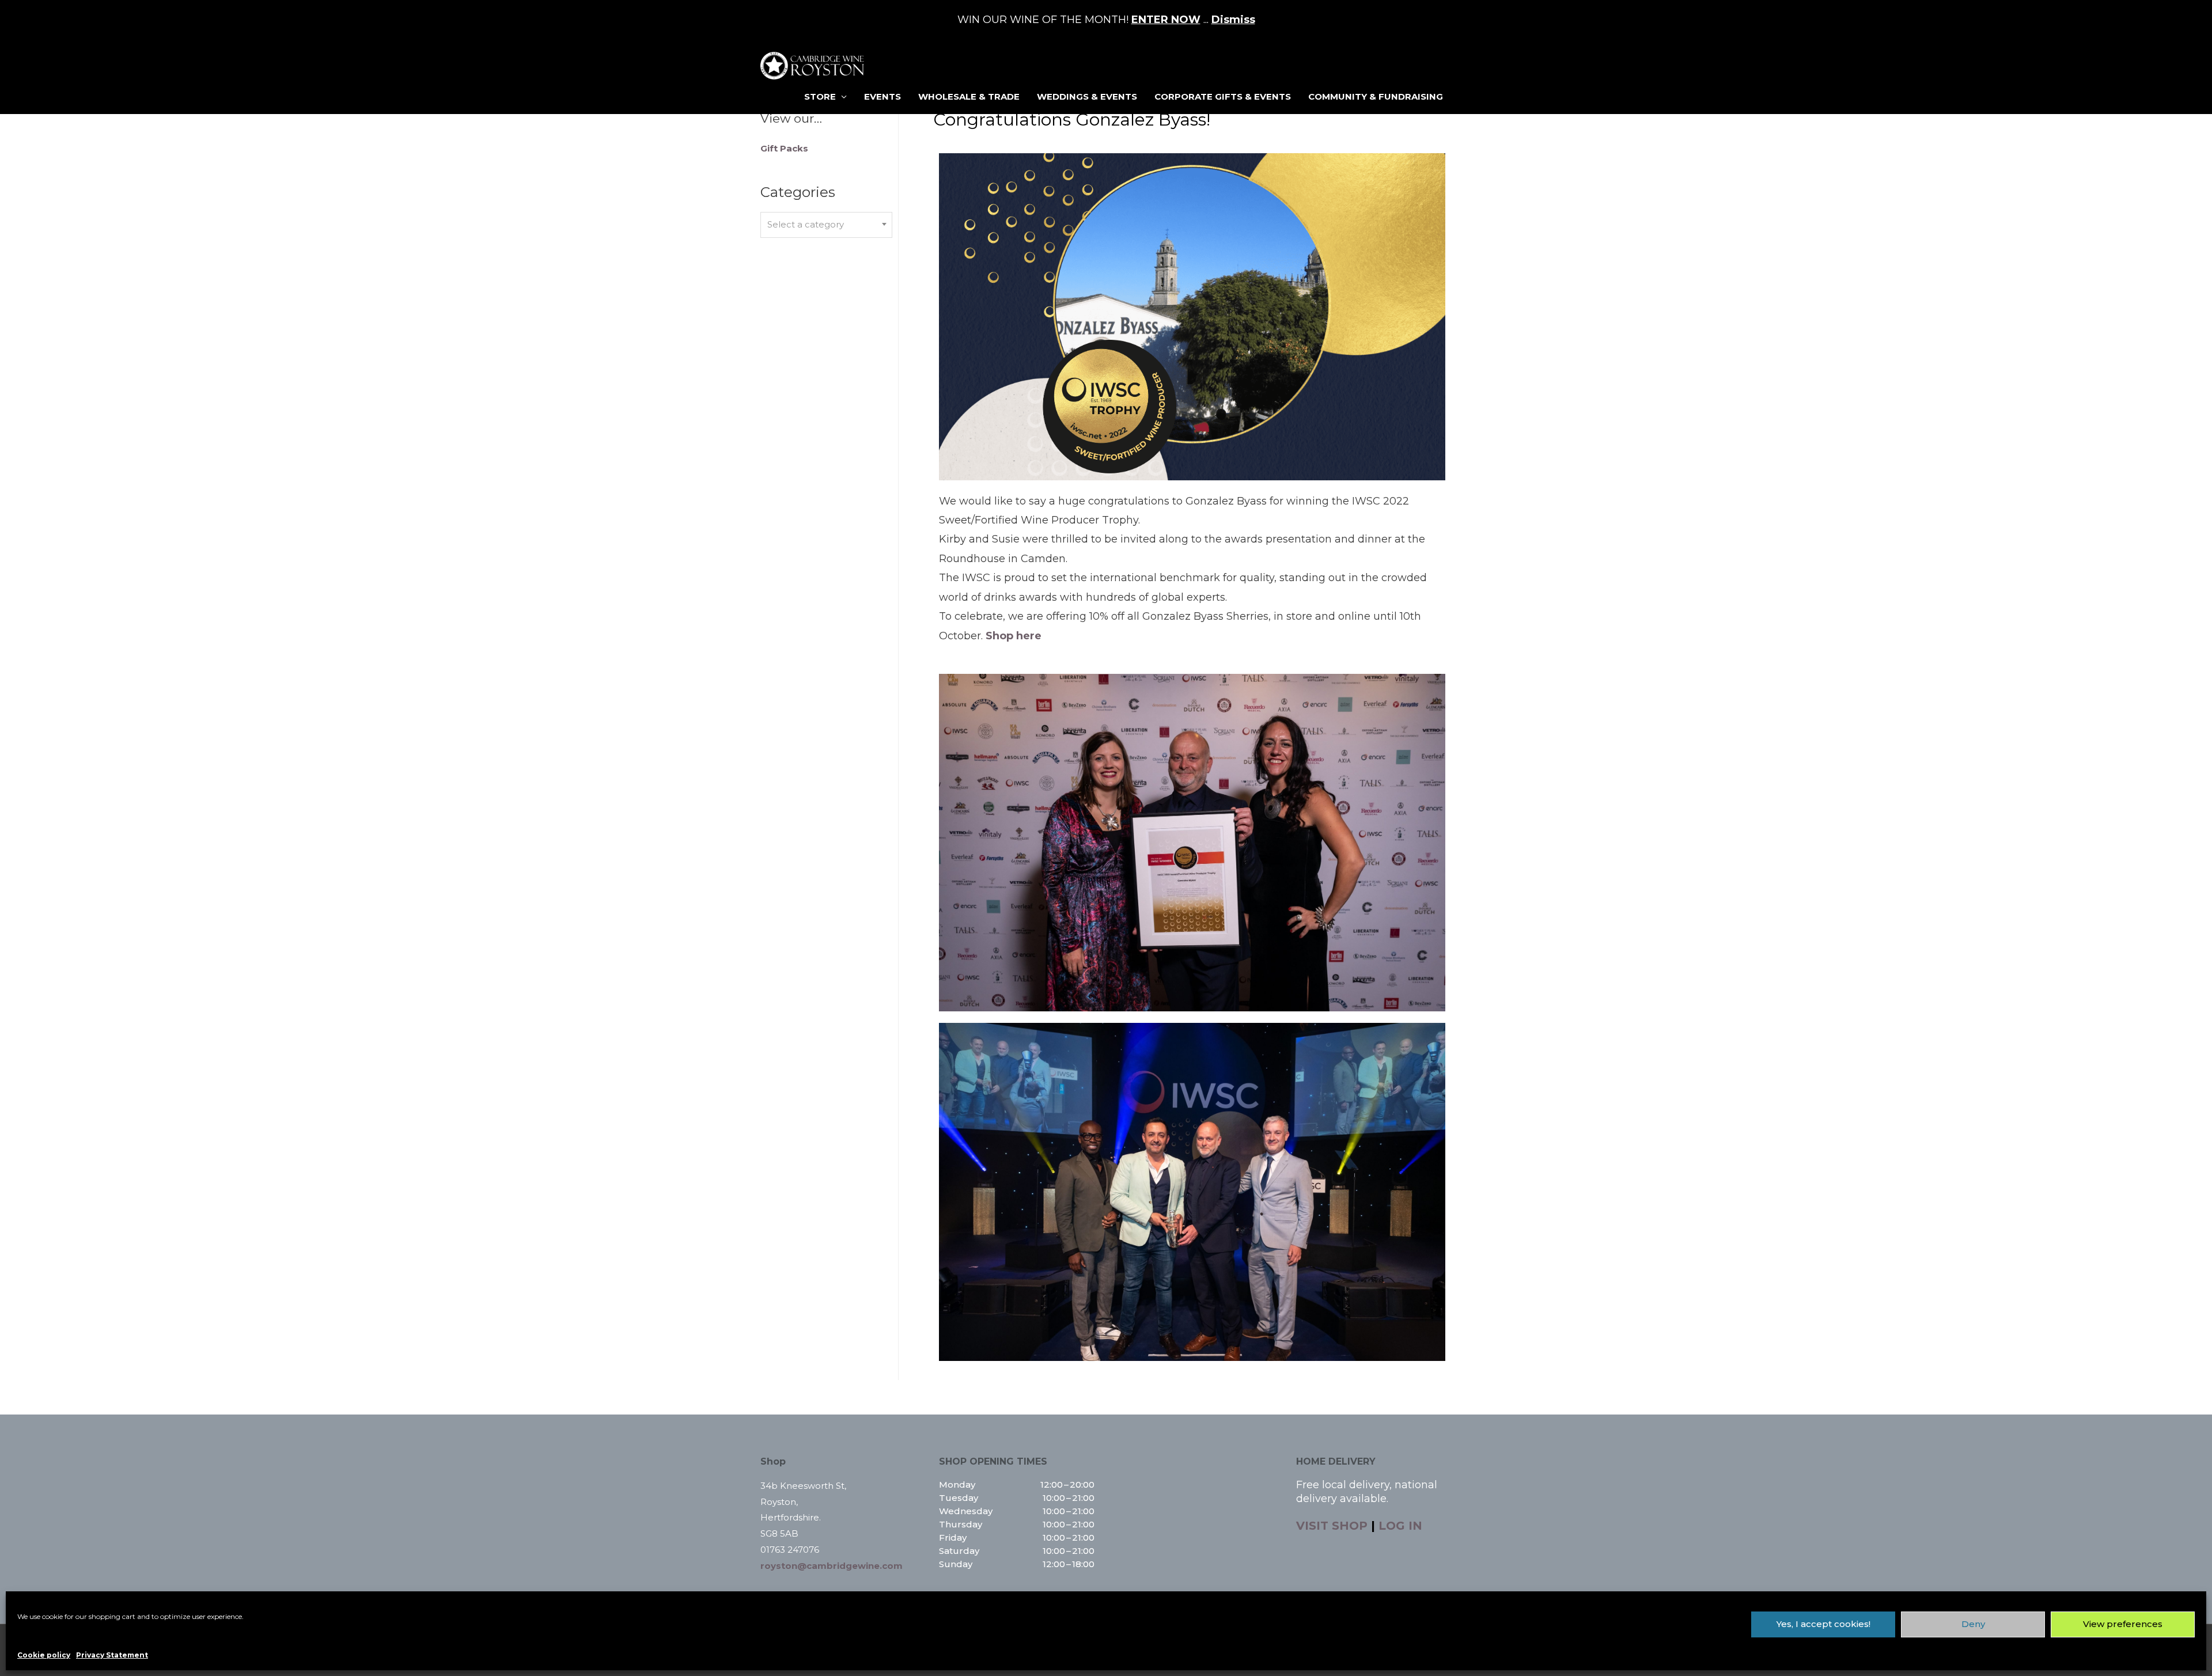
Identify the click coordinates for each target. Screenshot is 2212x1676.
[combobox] (826, 225)
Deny (1973, 1624)
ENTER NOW (1166, 20)
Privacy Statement (112, 1655)
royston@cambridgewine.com (832, 1566)
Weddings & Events (1087, 96)
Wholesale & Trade (969, 96)
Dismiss (1233, 20)
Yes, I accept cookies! (1823, 1624)
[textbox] (826, 225)
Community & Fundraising (1376, 96)
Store (820, 96)
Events (882, 96)
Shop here (1014, 636)
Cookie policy (44, 1655)
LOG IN (1400, 1526)
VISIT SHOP (1332, 1526)
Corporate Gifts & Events (1223, 96)
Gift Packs (784, 148)
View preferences (2123, 1624)
